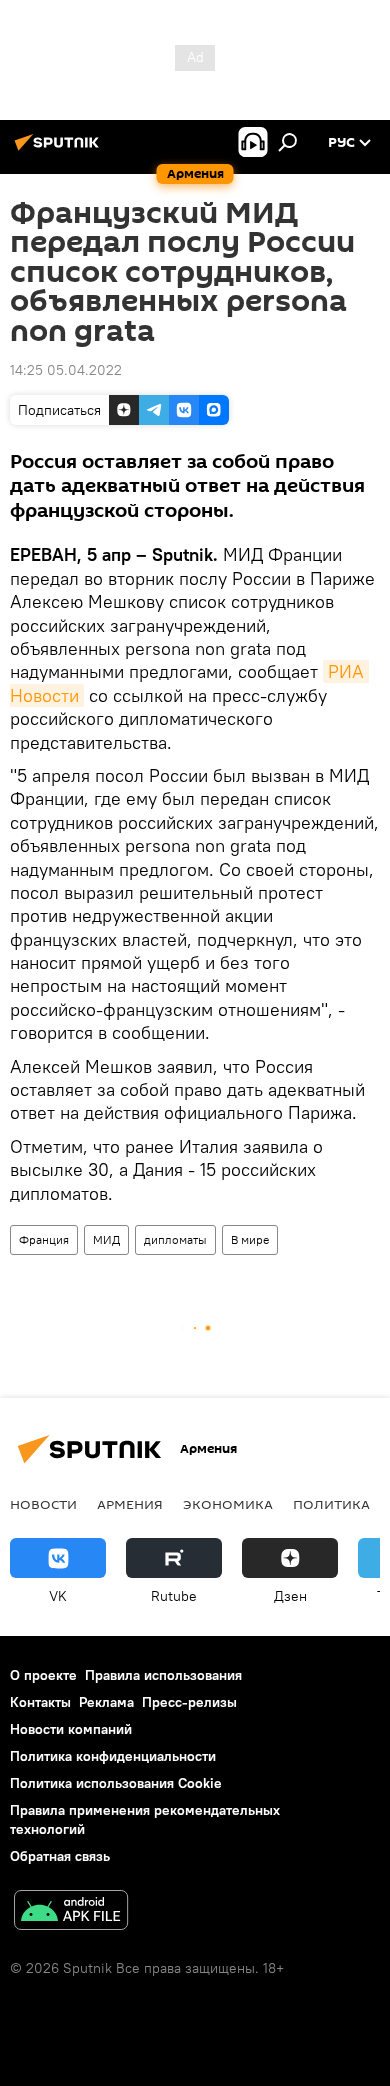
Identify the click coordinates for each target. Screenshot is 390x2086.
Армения (130, 1504)
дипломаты (175, 1239)
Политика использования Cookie (116, 1783)
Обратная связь (60, 1856)
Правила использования (163, 1675)
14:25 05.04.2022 (66, 370)
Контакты (40, 1702)
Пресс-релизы (189, 1702)
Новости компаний (71, 1729)
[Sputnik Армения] (60, 150)
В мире (250, 1239)
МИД (106, 1239)
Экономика (228, 1504)
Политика (331, 1504)
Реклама (106, 1702)
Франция (44, 1239)
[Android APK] (71, 1912)
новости (43, 1504)
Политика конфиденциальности (113, 1756)
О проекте (43, 1675)
